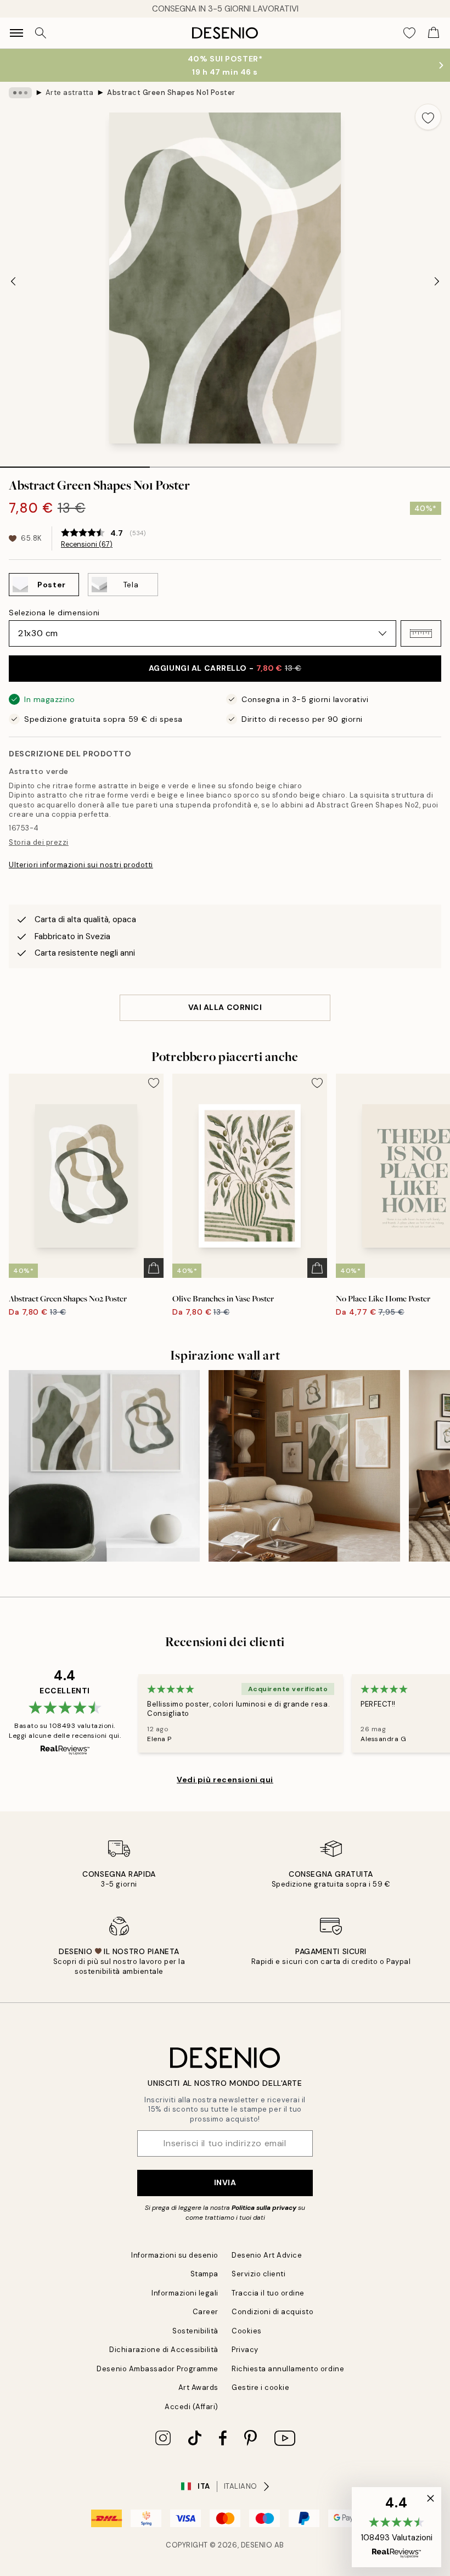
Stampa (204, 2274)
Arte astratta (70, 92)
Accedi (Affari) (192, 2407)
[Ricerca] (41, 33)
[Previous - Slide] (13, 281)
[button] (421, 633)
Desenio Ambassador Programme (157, 2369)
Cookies (247, 2331)
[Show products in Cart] (434, 33)
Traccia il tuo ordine (268, 2293)
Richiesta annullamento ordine (288, 2369)
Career (206, 2312)
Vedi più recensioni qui (225, 1780)
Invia (225, 2182)
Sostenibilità (195, 2331)
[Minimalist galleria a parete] (304, 1466)
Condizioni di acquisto (272, 2312)
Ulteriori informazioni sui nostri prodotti (81, 865)
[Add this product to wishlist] (428, 117)
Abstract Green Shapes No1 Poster (171, 92)
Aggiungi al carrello (225, 668)
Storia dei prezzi (39, 842)
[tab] (75, 463)
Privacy (245, 2350)
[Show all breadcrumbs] (20, 93)
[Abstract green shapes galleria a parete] (104, 1466)
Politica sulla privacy (265, 2208)
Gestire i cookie (260, 2387)
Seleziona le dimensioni (54, 613)
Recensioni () (87, 545)
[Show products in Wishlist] (409, 33)
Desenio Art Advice (267, 2255)
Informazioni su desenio (175, 2255)
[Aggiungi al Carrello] (154, 1268)
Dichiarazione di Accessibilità (164, 2350)
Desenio (257, 2545)
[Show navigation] (16, 33)
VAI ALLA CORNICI (225, 1007)
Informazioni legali (185, 2293)
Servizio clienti (258, 2274)
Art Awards (198, 2387)
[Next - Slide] (437, 281)
